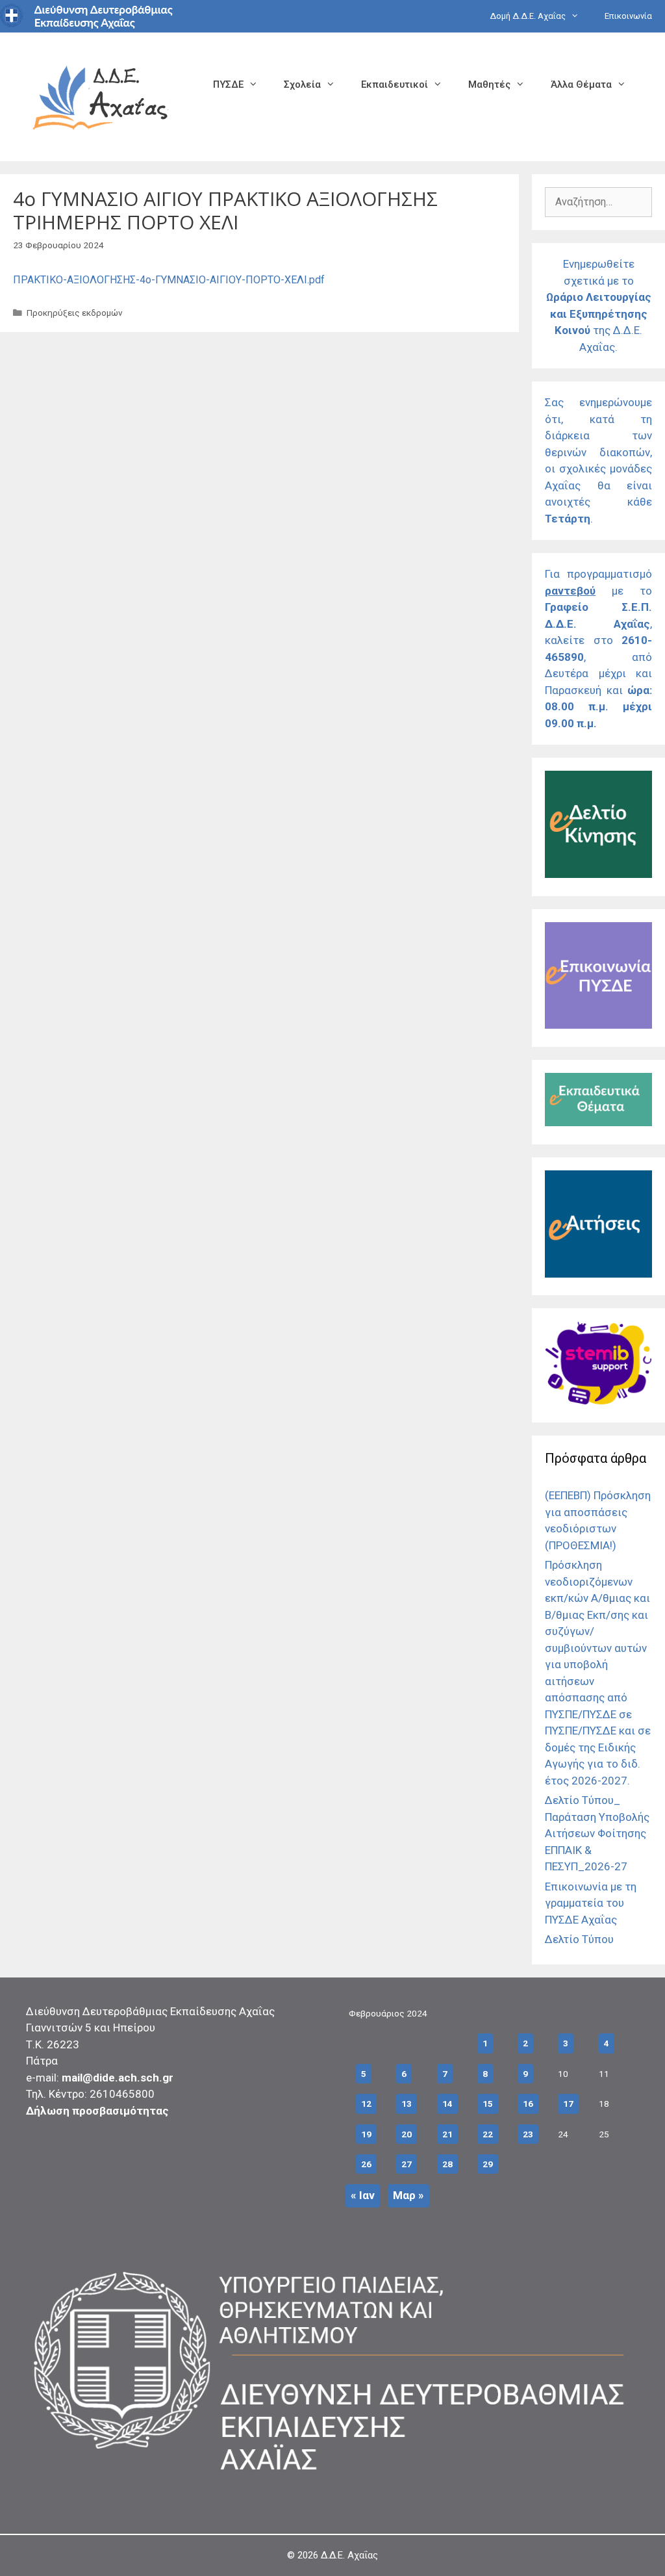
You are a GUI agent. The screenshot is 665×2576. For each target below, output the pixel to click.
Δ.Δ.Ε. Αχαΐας (349, 2555)
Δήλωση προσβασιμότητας (97, 2111)
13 (407, 2104)
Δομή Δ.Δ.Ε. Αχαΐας (528, 16)
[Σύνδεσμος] (598, 874)
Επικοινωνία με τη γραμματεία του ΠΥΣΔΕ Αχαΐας (591, 1903)
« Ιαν (363, 2195)
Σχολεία (302, 84)
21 (447, 2134)
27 (407, 2164)
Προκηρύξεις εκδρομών (75, 313)
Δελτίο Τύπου (579, 1939)
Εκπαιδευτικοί (395, 84)
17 (568, 2104)
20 (407, 2134)
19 (366, 2134)
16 (528, 2104)
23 (528, 2134)
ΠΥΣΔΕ (228, 84)
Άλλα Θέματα (581, 84)
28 (447, 2164)
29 (488, 2164)
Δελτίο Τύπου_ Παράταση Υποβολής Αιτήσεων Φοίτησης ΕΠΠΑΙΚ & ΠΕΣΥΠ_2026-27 (597, 1833)
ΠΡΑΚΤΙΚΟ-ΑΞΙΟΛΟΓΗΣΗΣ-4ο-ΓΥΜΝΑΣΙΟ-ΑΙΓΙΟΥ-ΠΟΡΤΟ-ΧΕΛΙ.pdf (169, 280)
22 (488, 2134)
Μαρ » (408, 2195)
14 (447, 2104)
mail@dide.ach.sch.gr (118, 2078)
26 (366, 2164)
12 (366, 2104)
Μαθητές (489, 84)
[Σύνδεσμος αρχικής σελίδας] (101, 96)
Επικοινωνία (628, 16)
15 (488, 2104)
